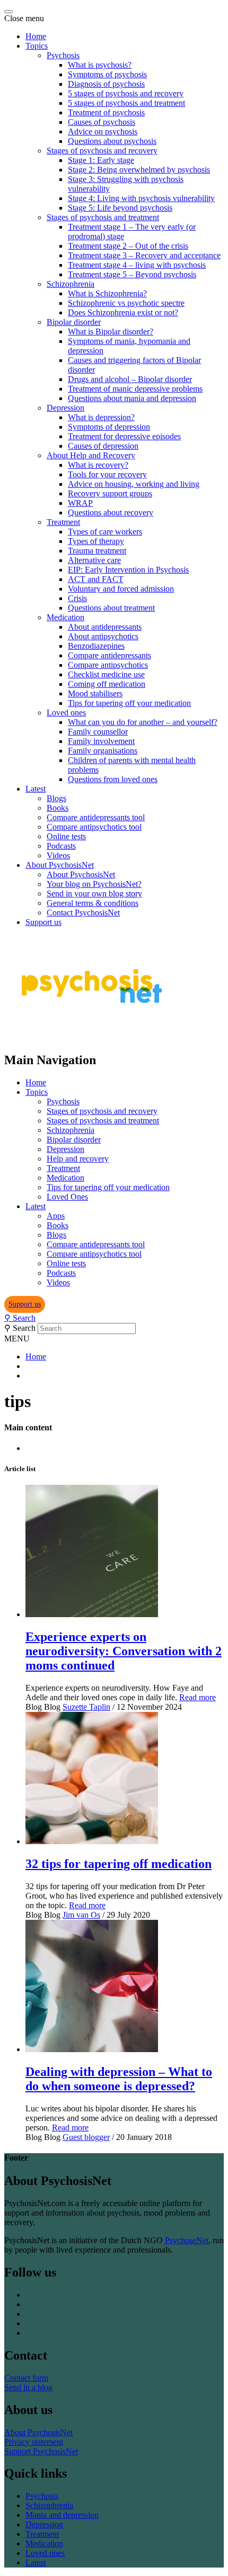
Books (58, 808)
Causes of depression (103, 446)
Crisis (77, 598)
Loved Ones (67, 1197)
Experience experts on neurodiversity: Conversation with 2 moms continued (124, 1651)
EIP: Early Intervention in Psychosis (128, 570)
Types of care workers (105, 532)
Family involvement (101, 741)
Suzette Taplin (86, 1707)
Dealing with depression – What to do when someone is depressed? (119, 2079)
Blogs (56, 798)
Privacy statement (34, 2442)
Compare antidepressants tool (96, 817)
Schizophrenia (71, 284)
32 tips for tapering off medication (119, 1864)
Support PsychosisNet (41, 2451)
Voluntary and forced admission (121, 589)
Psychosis (63, 55)
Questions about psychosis (112, 141)
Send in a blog (28, 2387)
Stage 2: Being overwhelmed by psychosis (139, 170)
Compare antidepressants (109, 655)
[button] (25, 1304)
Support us (43, 922)
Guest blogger (86, 2137)
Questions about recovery (111, 513)
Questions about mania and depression (132, 398)
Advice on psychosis (103, 131)
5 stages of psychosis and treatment (126, 103)
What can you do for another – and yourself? (143, 722)
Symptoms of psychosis (107, 74)
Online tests (66, 836)
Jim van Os (81, 1915)
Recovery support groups (110, 493)
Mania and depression (62, 2515)
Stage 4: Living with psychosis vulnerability (141, 198)
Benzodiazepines (96, 646)
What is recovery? (98, 465)
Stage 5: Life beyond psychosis (120, 208)
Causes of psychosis (102, 122)
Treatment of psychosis (106, 112)
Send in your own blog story (94, 894)
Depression (65, 408)
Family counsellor (98, 732)
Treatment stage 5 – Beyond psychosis (132, 274)
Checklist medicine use (106, 674)
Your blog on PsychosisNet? (94, 884)
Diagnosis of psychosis (106, 84)
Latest (36, 789)
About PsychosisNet (60, 865)
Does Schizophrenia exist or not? (123, 312)
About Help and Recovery (91, 455)
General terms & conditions (93, 903)
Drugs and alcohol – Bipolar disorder (130, 379)
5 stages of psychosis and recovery (126, 93)
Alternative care (94, 560)
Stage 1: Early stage (101, 160)
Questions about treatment (111, 608)
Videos (58, 855)
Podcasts (61, 846)
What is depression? (101, 417)
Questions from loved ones (113, 779)
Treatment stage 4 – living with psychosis (137, 265)
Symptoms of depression (109, 427)
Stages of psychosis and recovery (102, 151)
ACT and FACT (96, 579)
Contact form (26, 2378)
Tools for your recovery (107, 474)
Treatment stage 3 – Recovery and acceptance (144, 255)
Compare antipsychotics (108, 665)
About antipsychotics (103, 636)
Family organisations (103, 751)
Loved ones (66, 713)
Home (36, 36)
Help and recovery (78, 1159)
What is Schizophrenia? (107, 293)
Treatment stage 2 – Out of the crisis (128, 246)
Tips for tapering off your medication (129, 703)
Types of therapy (96, 541)
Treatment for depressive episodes (124, 436)
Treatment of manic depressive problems (135, 389)
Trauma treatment (97, 551)
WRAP (80, 503)
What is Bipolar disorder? (111, 332)
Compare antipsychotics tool (94, 827)
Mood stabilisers (95, 693)
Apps (56, 1216)
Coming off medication (107, 684)
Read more (198, 1697)
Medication (65, 617)
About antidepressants (105, 627)
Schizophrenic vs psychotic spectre (126, 303)
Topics (37, 46)
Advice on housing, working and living (134, 484)
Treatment (63, 522)
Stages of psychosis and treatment (103, 217)
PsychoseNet (187, 2240)
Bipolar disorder (74, 322)
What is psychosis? (100, 65)
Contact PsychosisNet (83, 913)
